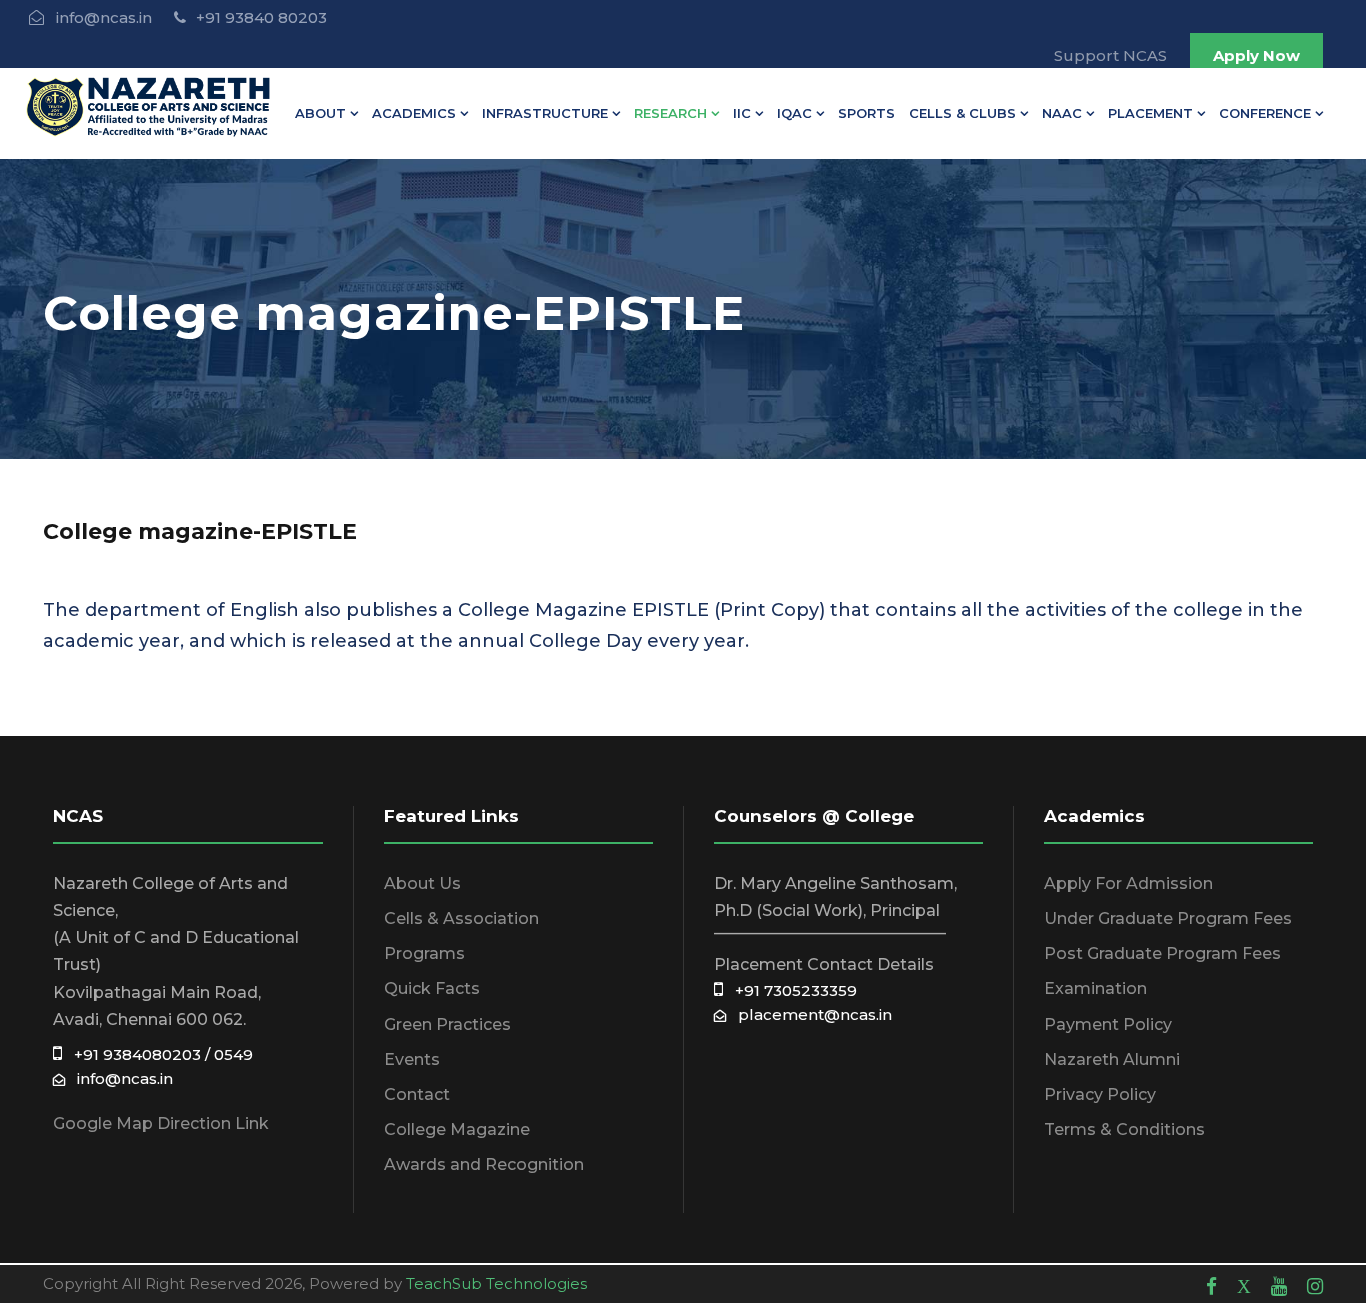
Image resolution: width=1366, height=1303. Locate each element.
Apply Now (1256, 55)
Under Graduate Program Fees (1168, 918)
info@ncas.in (119, 1078)
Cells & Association (461, 918)
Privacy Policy (1100, 1094)
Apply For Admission (1128, 883)
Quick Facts (432, 988)
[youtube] (1279, 1286)
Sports (866, 113)
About (320, 113)
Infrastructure (545, 113)
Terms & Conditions (1124, 1129)
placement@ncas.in (809, 1014)
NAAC (1062, 113)
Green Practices (447, 1024)
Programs (424, 953)
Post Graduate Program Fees (1162, 953)
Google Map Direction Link (161, 1123)
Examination (1095, 988)
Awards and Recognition (484, 1164)
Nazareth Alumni (1112, 1059)
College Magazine (457, 1129)
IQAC (794, 113)
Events (412, 1059)
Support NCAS (1110, 55)
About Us (422, 883)
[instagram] (1315, 1286)
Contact (417, 1094)
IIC (742, 113)
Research (670, 113)
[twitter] (1244, 1286)
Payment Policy (1108, 1024)
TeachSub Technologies (496, 1283)
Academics (414, 113)
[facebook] (1211, 1286)
